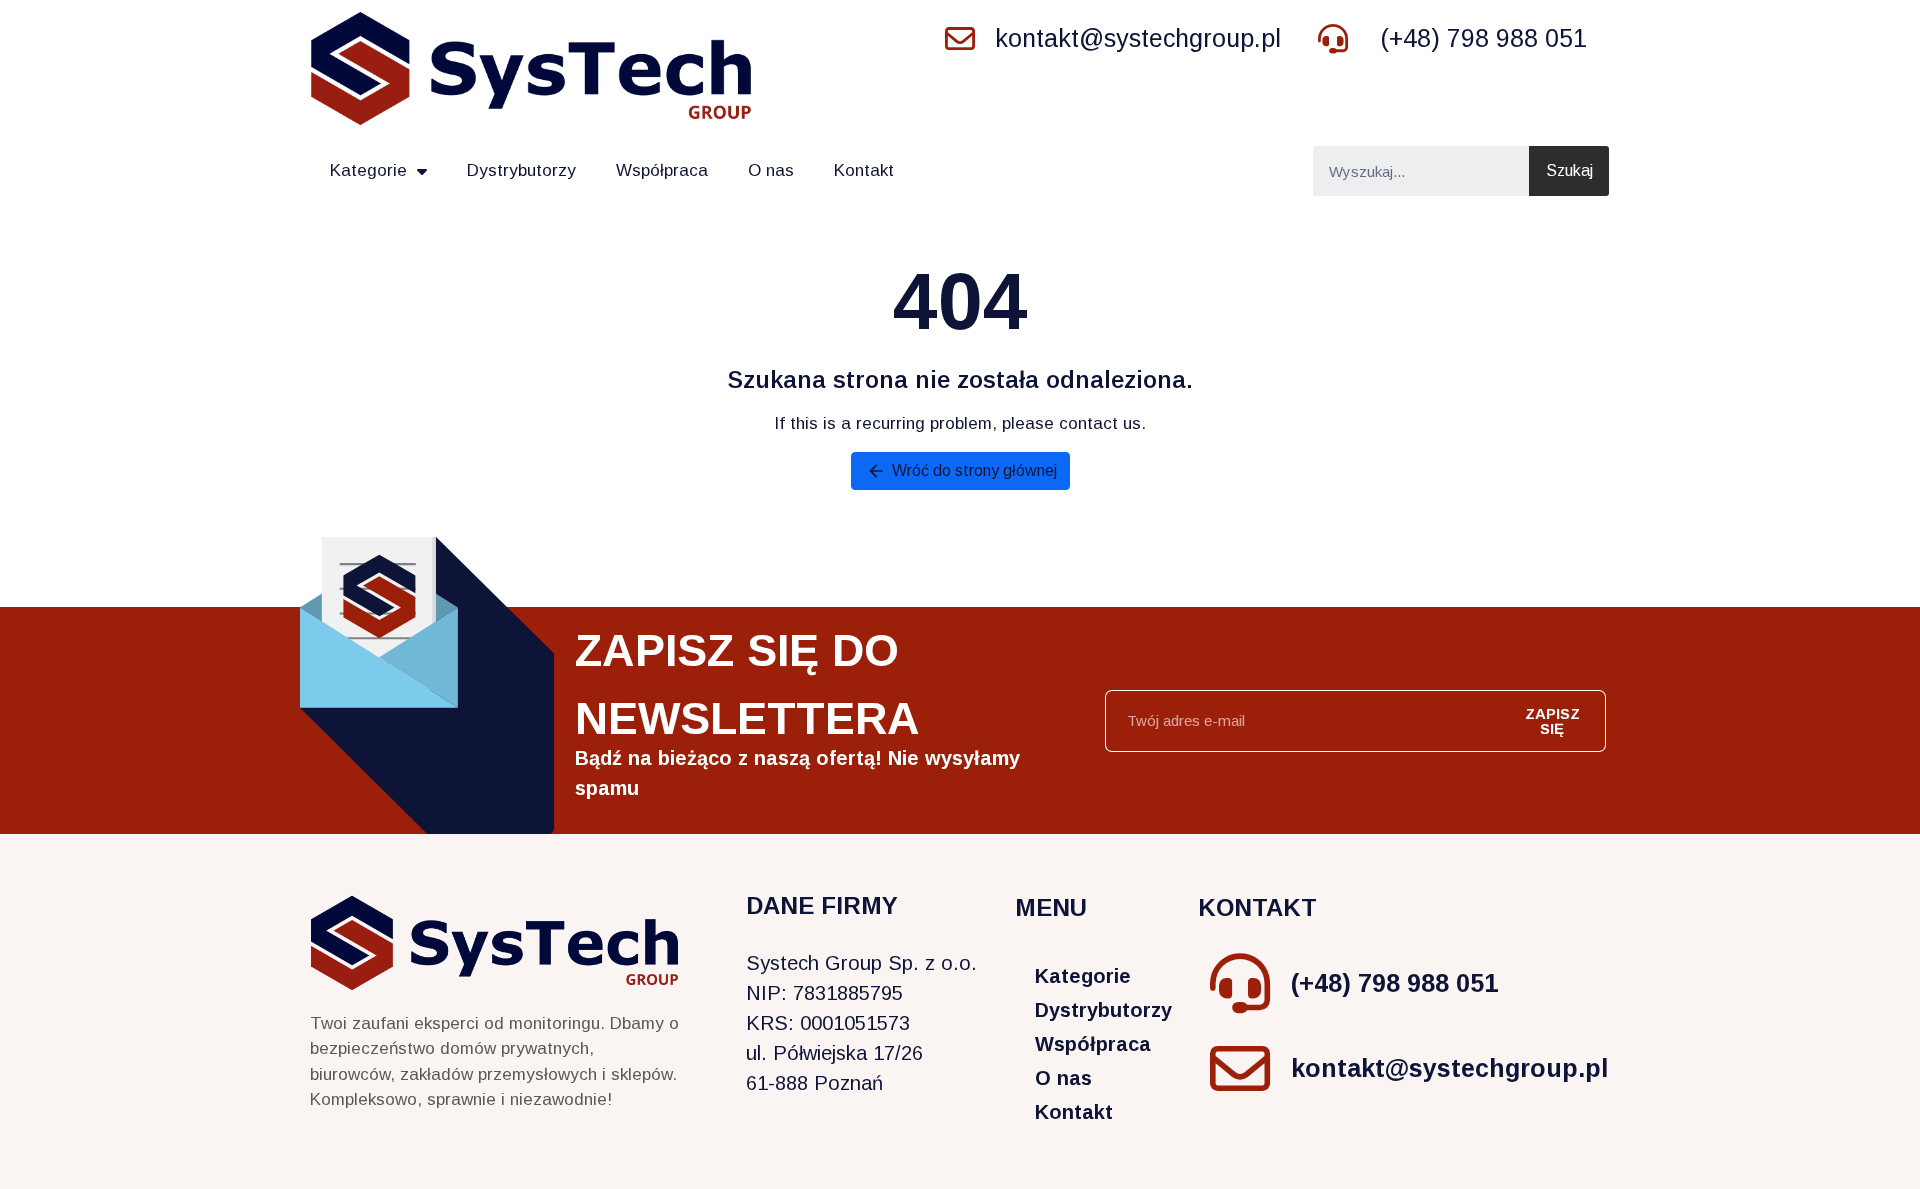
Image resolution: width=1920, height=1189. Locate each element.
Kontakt (864, 170)
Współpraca (662, 170)
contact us (1100, 423)
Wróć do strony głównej (961, 471)
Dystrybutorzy (521, 170)
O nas (771, 170)
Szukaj (1569, 170)
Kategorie (368, 170)
